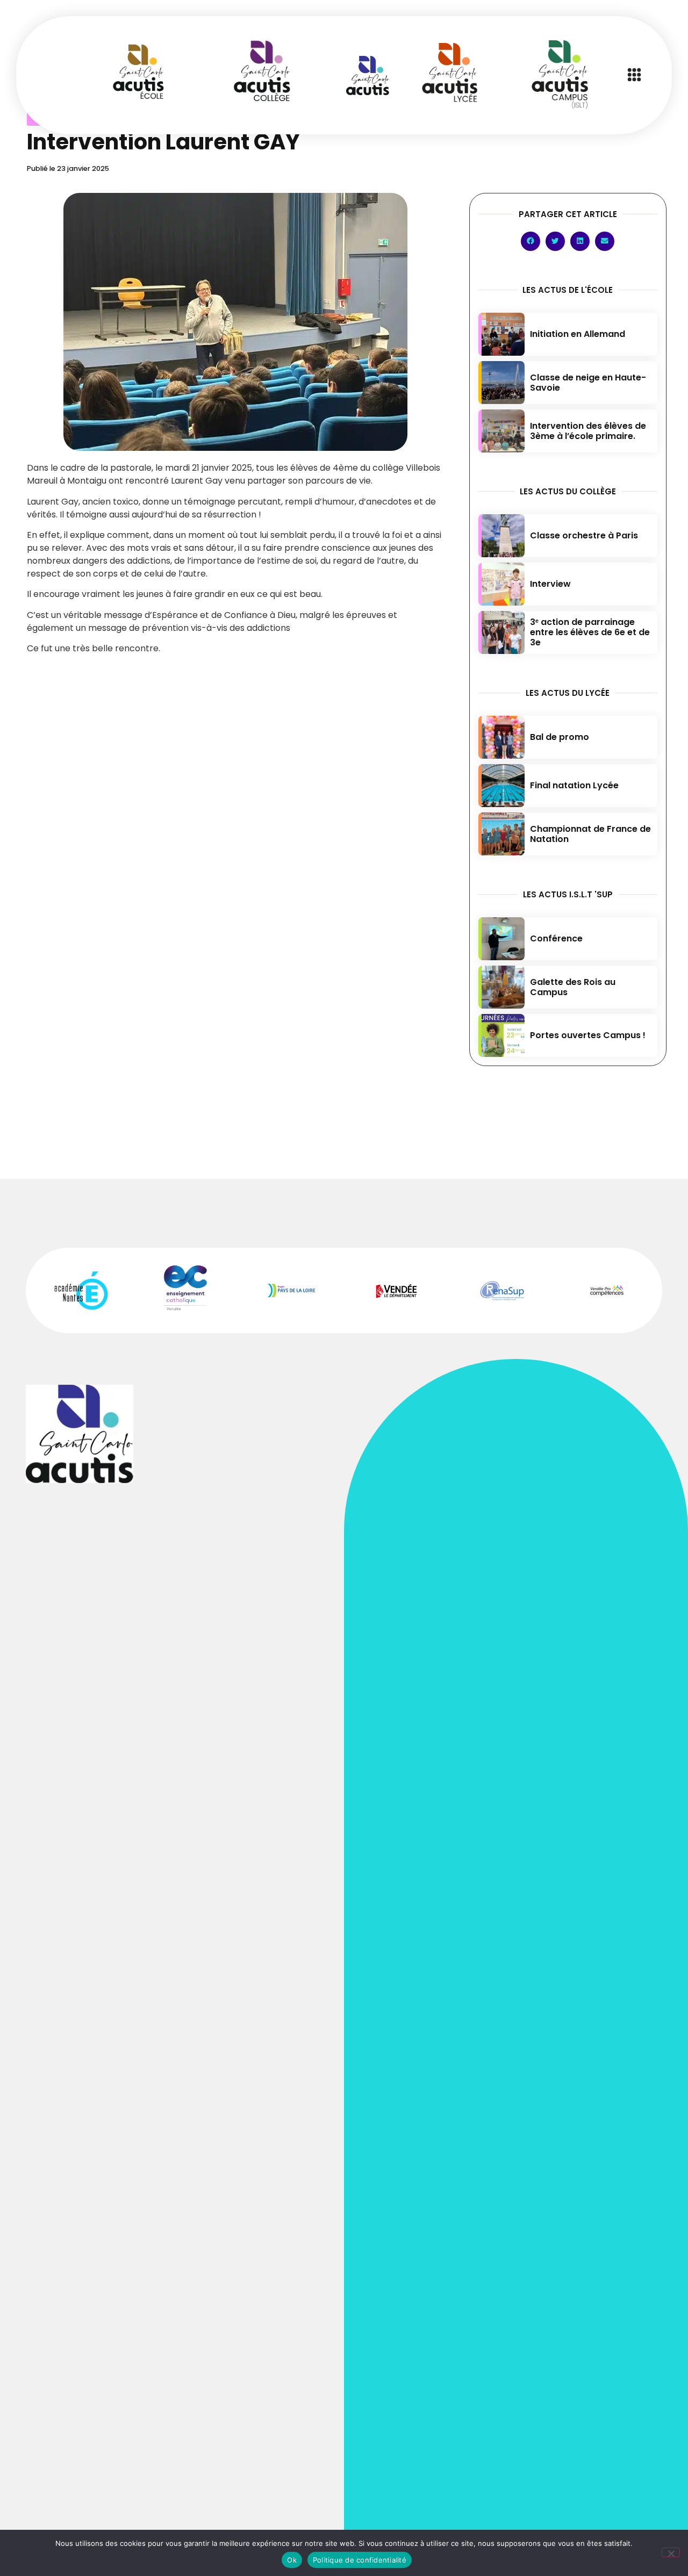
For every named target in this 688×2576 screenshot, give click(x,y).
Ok (292, 2560)
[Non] (671, 2552)
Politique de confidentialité (360, 2560)
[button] (634, 75)
